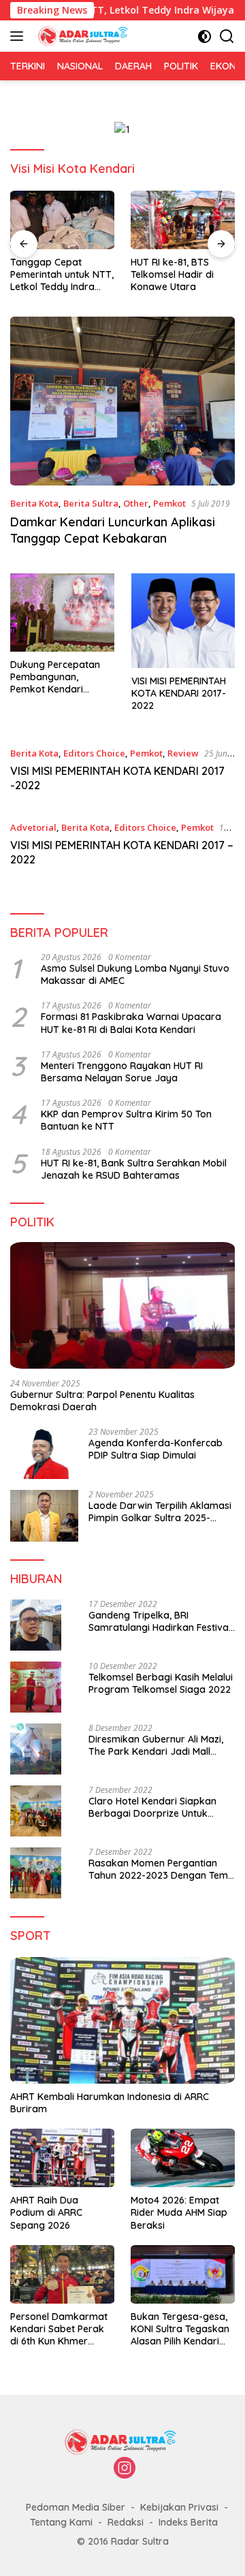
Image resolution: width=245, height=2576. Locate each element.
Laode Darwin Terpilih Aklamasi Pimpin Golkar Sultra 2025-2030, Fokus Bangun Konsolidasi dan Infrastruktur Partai (162, 1512)
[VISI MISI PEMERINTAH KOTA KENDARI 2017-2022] (183, 621)
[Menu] (19, 36)
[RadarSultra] (83, 36)
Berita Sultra (91, 503)
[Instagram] (125, 2469)
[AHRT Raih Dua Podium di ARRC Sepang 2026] (62, 2158)
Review (183, 753)
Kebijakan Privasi (179, 2507)
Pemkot (169, 503)
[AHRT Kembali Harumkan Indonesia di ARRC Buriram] (122, 2020)
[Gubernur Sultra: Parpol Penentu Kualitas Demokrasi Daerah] (122, 1305)
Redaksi (126, 2522)
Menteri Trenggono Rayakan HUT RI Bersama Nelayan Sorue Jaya (122, 1072)
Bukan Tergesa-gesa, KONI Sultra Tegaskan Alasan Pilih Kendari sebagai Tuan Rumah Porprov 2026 (180, 2329)
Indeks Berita (188, 2522)
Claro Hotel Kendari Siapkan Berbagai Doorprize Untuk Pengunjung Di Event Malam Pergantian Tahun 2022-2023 (154, 1807)
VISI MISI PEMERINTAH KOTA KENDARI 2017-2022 (179, 693)
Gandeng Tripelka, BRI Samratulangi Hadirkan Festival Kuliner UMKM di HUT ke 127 (160, 1621)
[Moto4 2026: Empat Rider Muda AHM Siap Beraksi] (183, 2158)
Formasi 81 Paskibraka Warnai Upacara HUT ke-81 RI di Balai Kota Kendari (131, 1023)
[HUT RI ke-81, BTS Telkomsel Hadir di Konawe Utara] (183, 220)
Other (136, 503)
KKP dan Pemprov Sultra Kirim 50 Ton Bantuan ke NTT (126, 1120)
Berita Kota (34, 503)
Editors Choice (94, 753)
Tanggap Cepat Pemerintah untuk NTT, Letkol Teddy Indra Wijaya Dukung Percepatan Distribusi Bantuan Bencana (62, 275)
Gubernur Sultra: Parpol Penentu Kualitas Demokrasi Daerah (102, 1401)
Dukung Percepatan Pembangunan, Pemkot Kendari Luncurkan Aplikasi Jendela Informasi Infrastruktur (55, 677)
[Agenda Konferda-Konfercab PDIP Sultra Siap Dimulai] (44, 1453)
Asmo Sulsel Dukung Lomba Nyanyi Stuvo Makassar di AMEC (135, 974)
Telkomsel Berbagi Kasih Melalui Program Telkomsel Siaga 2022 (161, 1683)
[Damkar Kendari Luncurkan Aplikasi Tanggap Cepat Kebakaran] (122, 401)
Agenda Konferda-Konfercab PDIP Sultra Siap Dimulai (156, 1449)
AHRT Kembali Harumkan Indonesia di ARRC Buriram (110, 2103)
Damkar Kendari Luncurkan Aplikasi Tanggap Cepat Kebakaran (113, 530)
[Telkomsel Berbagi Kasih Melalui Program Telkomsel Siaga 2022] (36, 1687)
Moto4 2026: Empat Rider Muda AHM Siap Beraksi (179, 2212)
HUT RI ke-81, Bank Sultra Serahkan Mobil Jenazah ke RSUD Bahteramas (134, 1169)
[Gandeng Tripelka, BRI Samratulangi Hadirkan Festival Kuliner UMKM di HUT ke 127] (36, 1625)
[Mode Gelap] (205, 36)
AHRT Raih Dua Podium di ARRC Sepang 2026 (46, 2212)
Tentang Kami (61, 2522)
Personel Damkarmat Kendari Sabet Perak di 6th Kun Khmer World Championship (59, 2329)
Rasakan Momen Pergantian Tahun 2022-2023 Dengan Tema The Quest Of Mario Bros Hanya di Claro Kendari (161, 1869)
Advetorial (33, 827)
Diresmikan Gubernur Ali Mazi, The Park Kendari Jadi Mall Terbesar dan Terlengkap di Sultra (156, 1745)
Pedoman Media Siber (76, 2507)
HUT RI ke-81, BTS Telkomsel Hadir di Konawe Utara (172, 274)
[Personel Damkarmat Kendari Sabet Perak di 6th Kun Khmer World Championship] (62, 2274)
